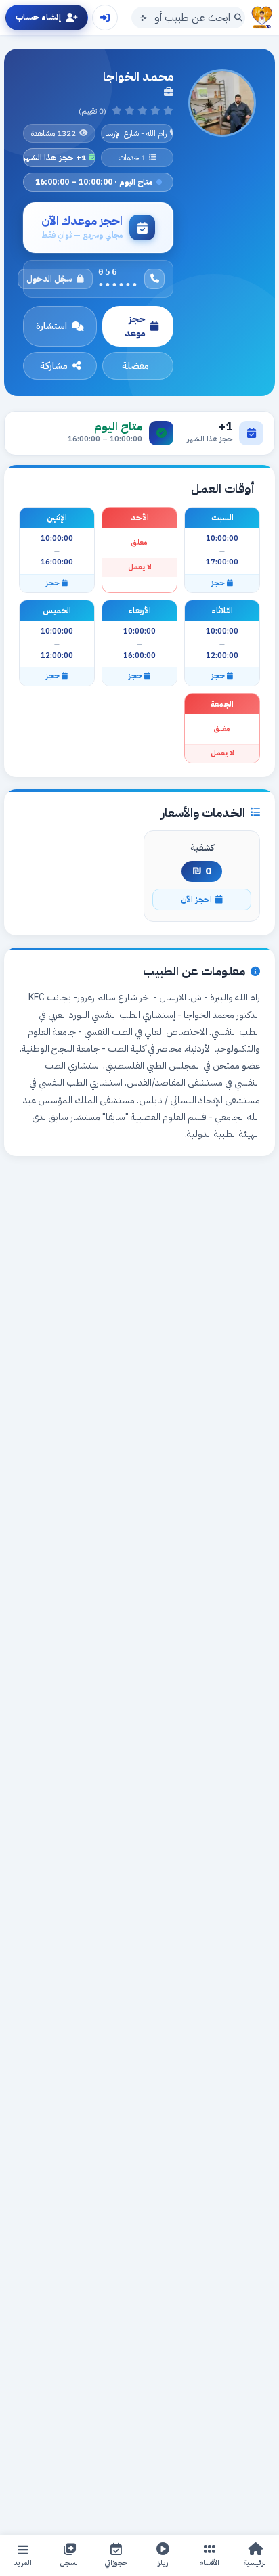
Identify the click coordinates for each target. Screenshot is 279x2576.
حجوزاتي (116, 2563)
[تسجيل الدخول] (105, 18)
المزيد (23, 2563)
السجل (70, 2563)
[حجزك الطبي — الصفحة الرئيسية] (262, 18)
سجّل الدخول (49, 279)
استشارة (51, 326)
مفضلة (135, 366)
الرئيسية (256, 2563)
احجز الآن (196, 900)
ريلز (163, 2563)
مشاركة (54, 366)
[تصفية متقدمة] (144, 18)
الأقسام (210, 2563)
